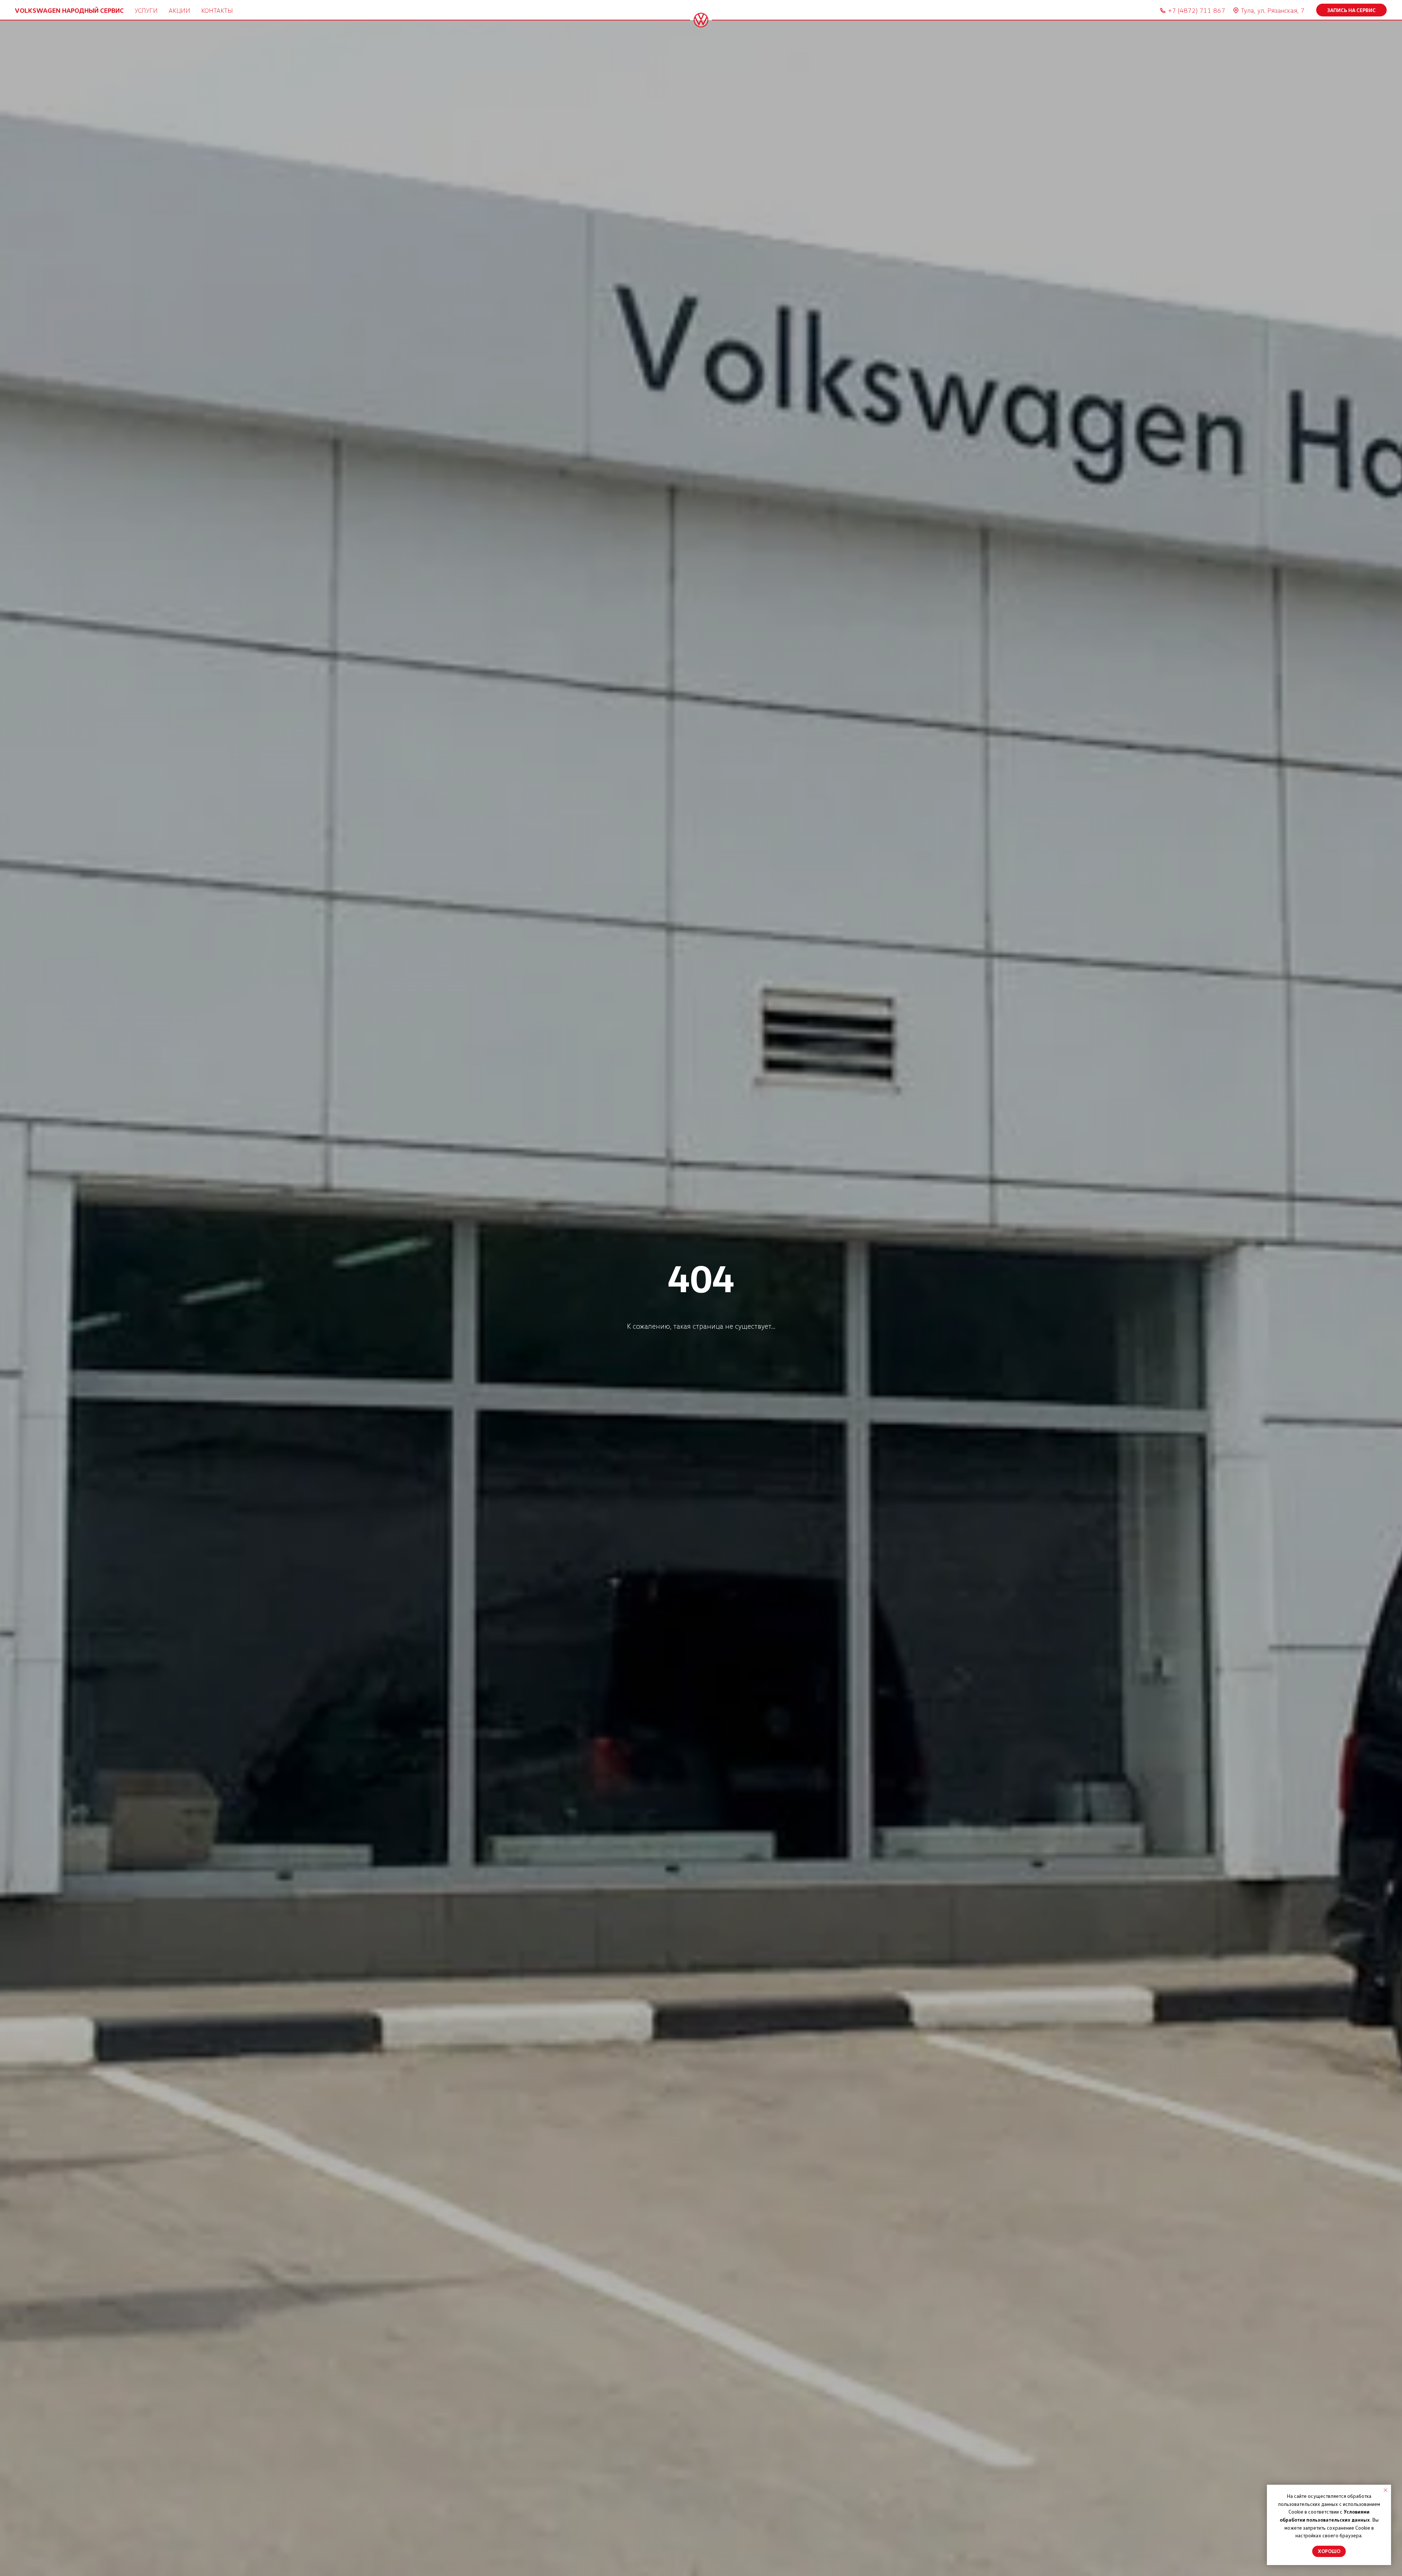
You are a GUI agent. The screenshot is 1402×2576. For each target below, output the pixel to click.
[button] (1351, 10)
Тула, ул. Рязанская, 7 (1273, 10)
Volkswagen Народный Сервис (69, 10)
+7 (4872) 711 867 (1197, 10)
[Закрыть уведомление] (1386, 2490)
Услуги (146, 10)
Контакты (217, 10)
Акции (179, 10)
